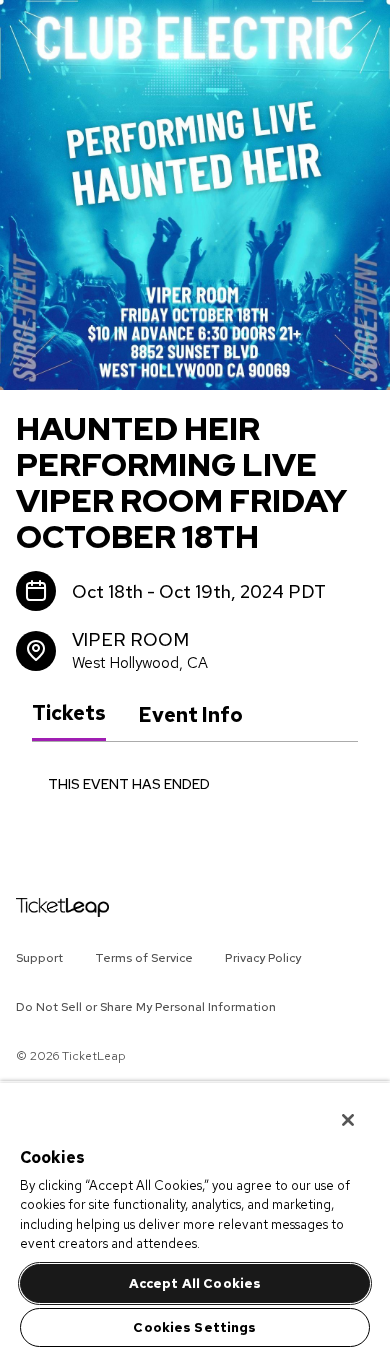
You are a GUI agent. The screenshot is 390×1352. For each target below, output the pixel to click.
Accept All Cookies (195, 1283)
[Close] (334, 1107)
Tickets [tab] (69, 714)
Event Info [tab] (190, 715)
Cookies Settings (194, 1327)
